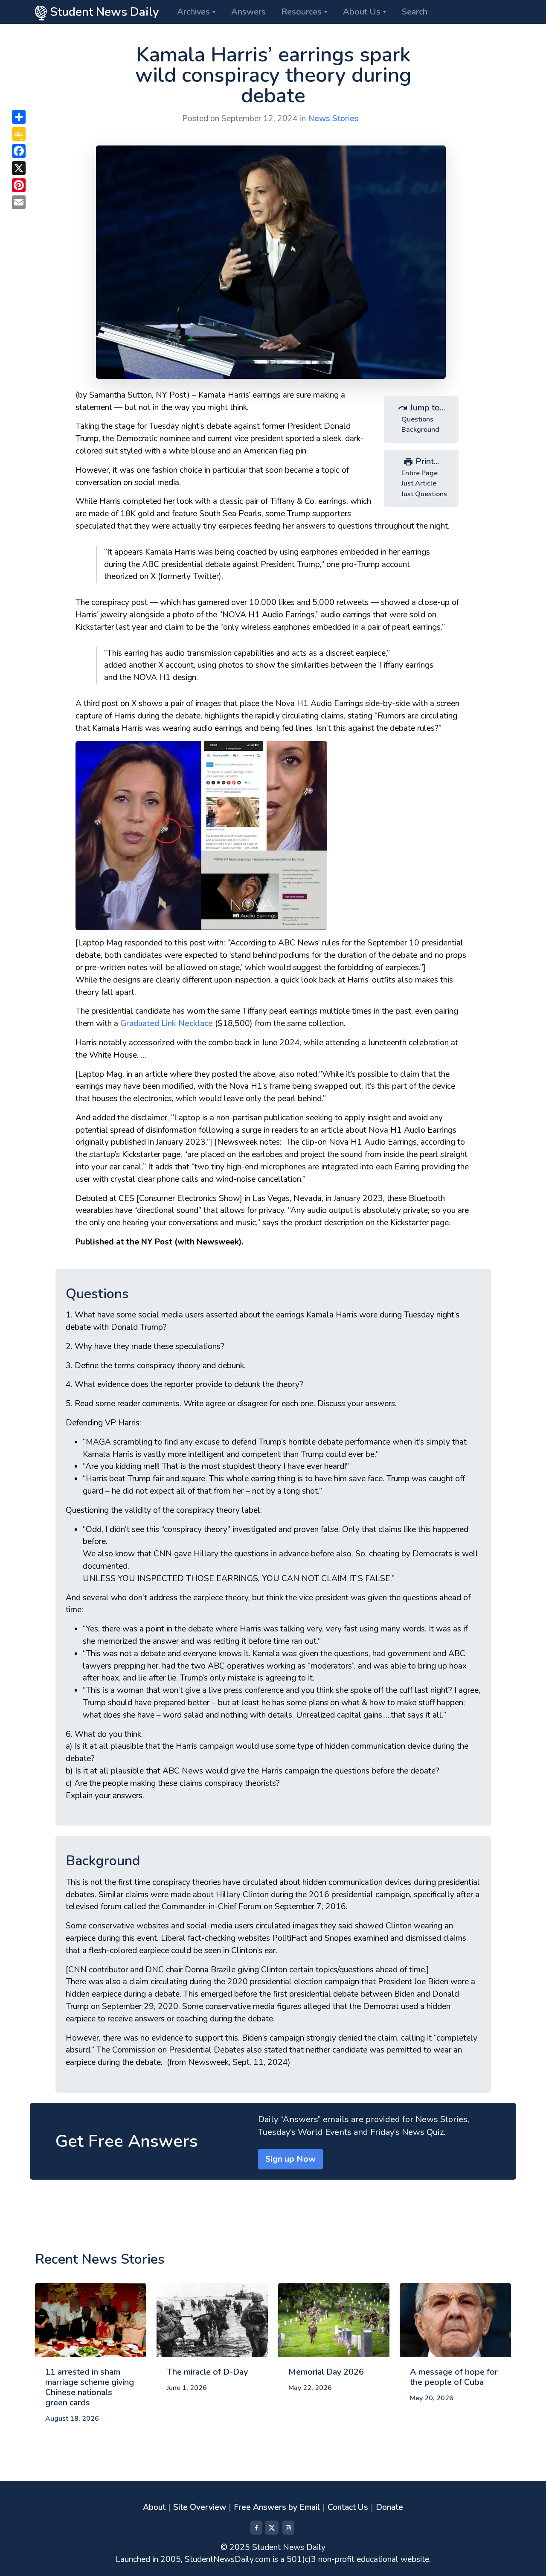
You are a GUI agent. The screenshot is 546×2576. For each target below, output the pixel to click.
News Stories (333, 119)
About (154, 2507)
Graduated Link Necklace (167, 1023)
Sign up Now (290, 2159)
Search (415, 12)
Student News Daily (103, 12)
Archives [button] (193, 12)
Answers (248, 12)
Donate (389, 2507)
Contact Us (348, 2507)
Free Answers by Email (277, 2507)
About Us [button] (362, 12)
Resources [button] (301, 12)
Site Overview (200, 2507)
